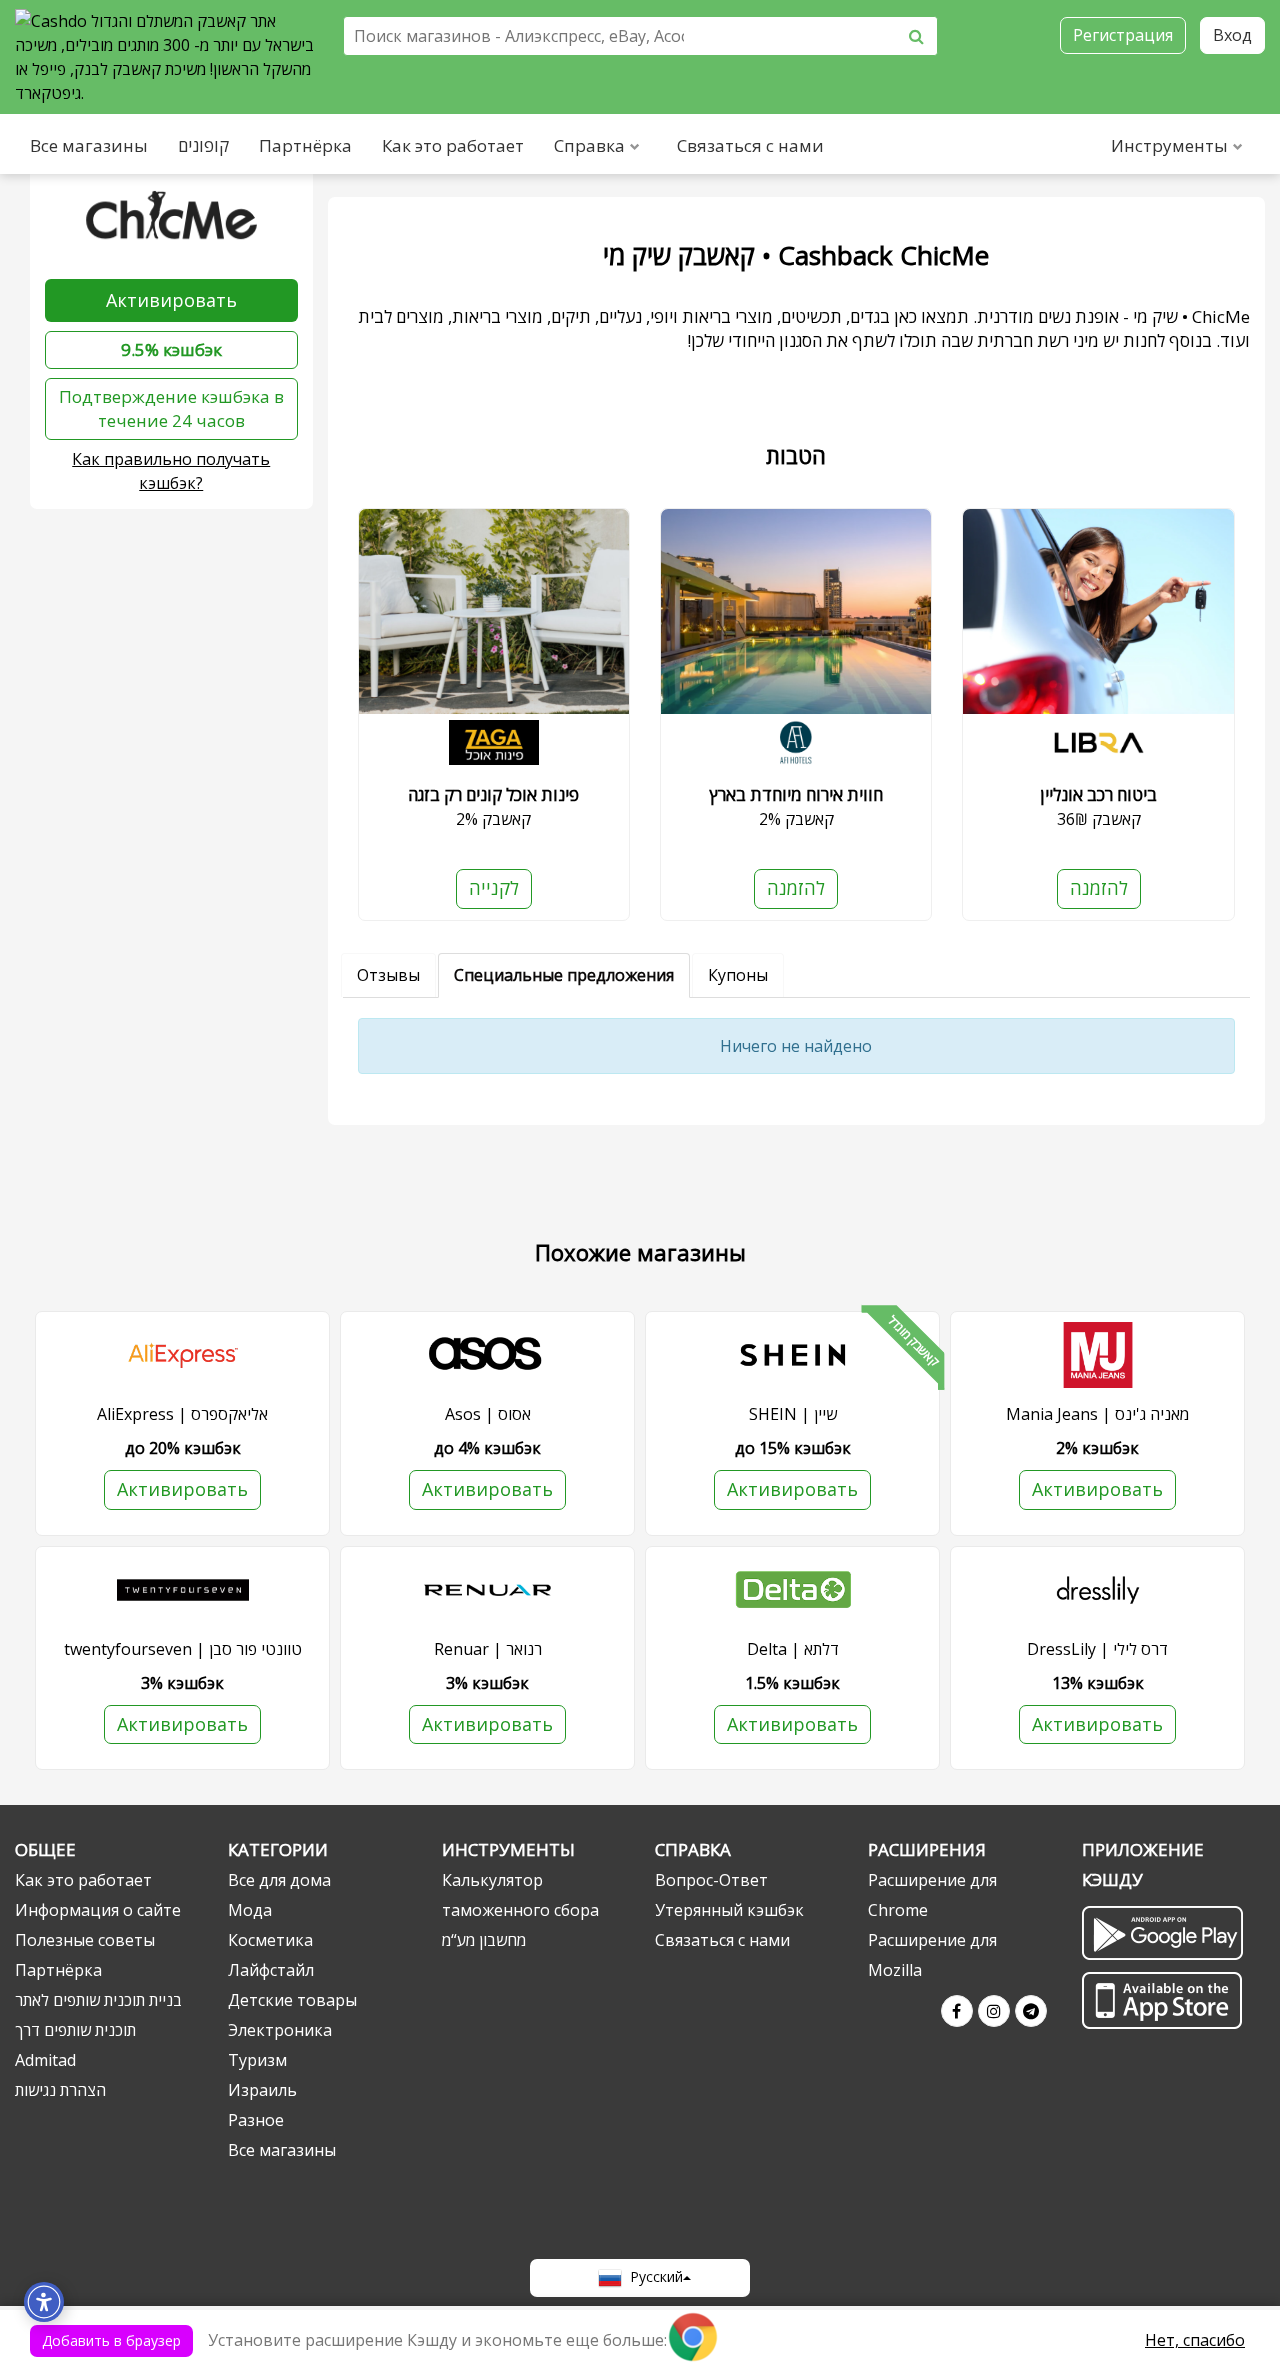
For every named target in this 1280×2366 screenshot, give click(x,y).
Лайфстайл (271, 1970)
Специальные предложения (564, 975)
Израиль (262, 2090)
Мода (250, 1910)
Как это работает (453, 145)
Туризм (257, 2060)
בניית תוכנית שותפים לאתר (98, 2000)
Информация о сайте (98, 1910)
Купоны (738, 975)
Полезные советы (85, 1940)
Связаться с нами (750, 145)
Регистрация (1123, 35)
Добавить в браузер (111, 2340)
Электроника (280, 2030)
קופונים (203, 145)
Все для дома (279, 1880)
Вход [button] (1232, 35)
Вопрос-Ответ (711, 1880)
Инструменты (1169, 145)
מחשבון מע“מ (484, 1940)
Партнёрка (305, 145)
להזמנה (796, 888)
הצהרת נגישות (60, 2090)
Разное (256, 2120)
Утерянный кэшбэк (729, 1910)
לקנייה (494, 888)
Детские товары (292, 2000)
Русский (652, 2276)
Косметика (270, 1940)
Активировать (171, 300)
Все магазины (89, 145)
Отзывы (388, 975)
